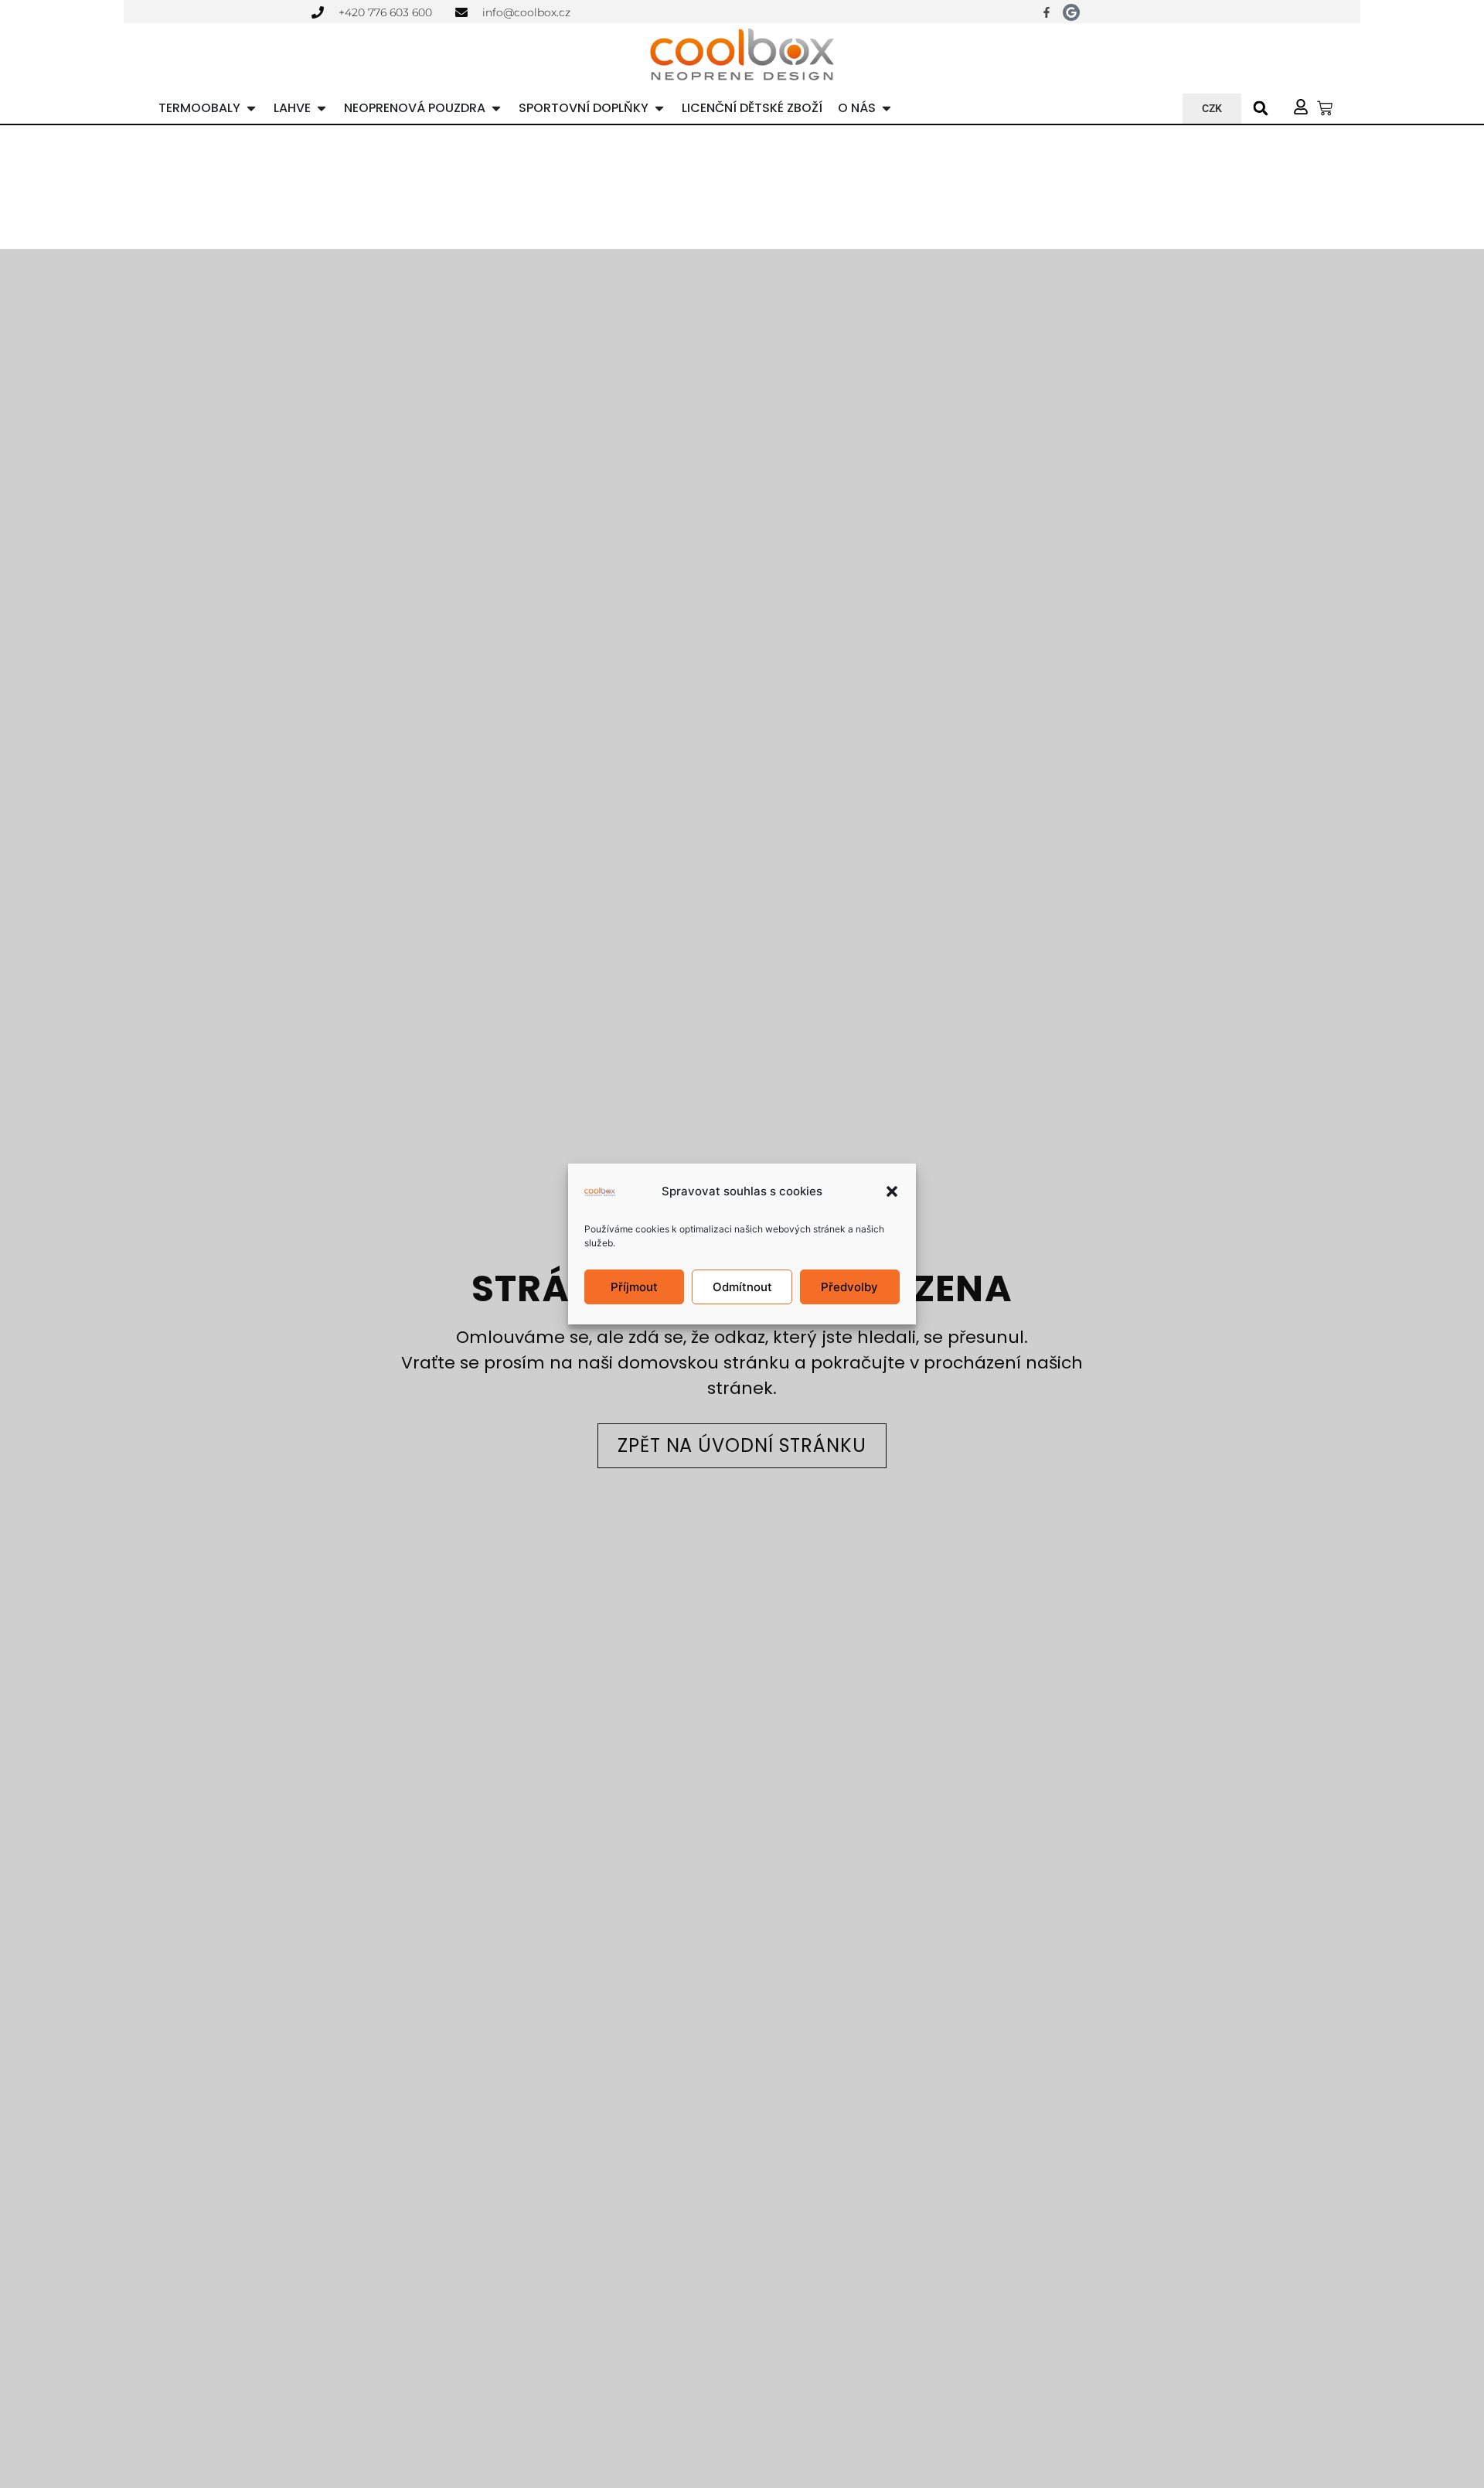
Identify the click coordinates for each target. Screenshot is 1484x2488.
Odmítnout (742, 1287)
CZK (1212, 108)
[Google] (1071, 12)
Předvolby (849, 1287)
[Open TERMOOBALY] (251, 108)
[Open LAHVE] (322, 108)
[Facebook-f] (1047, 12)
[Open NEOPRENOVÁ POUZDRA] (496, 108)
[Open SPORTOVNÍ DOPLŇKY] (659, 108)
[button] (892, 1191)
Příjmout (634, 1287)
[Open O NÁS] (887, 108)
